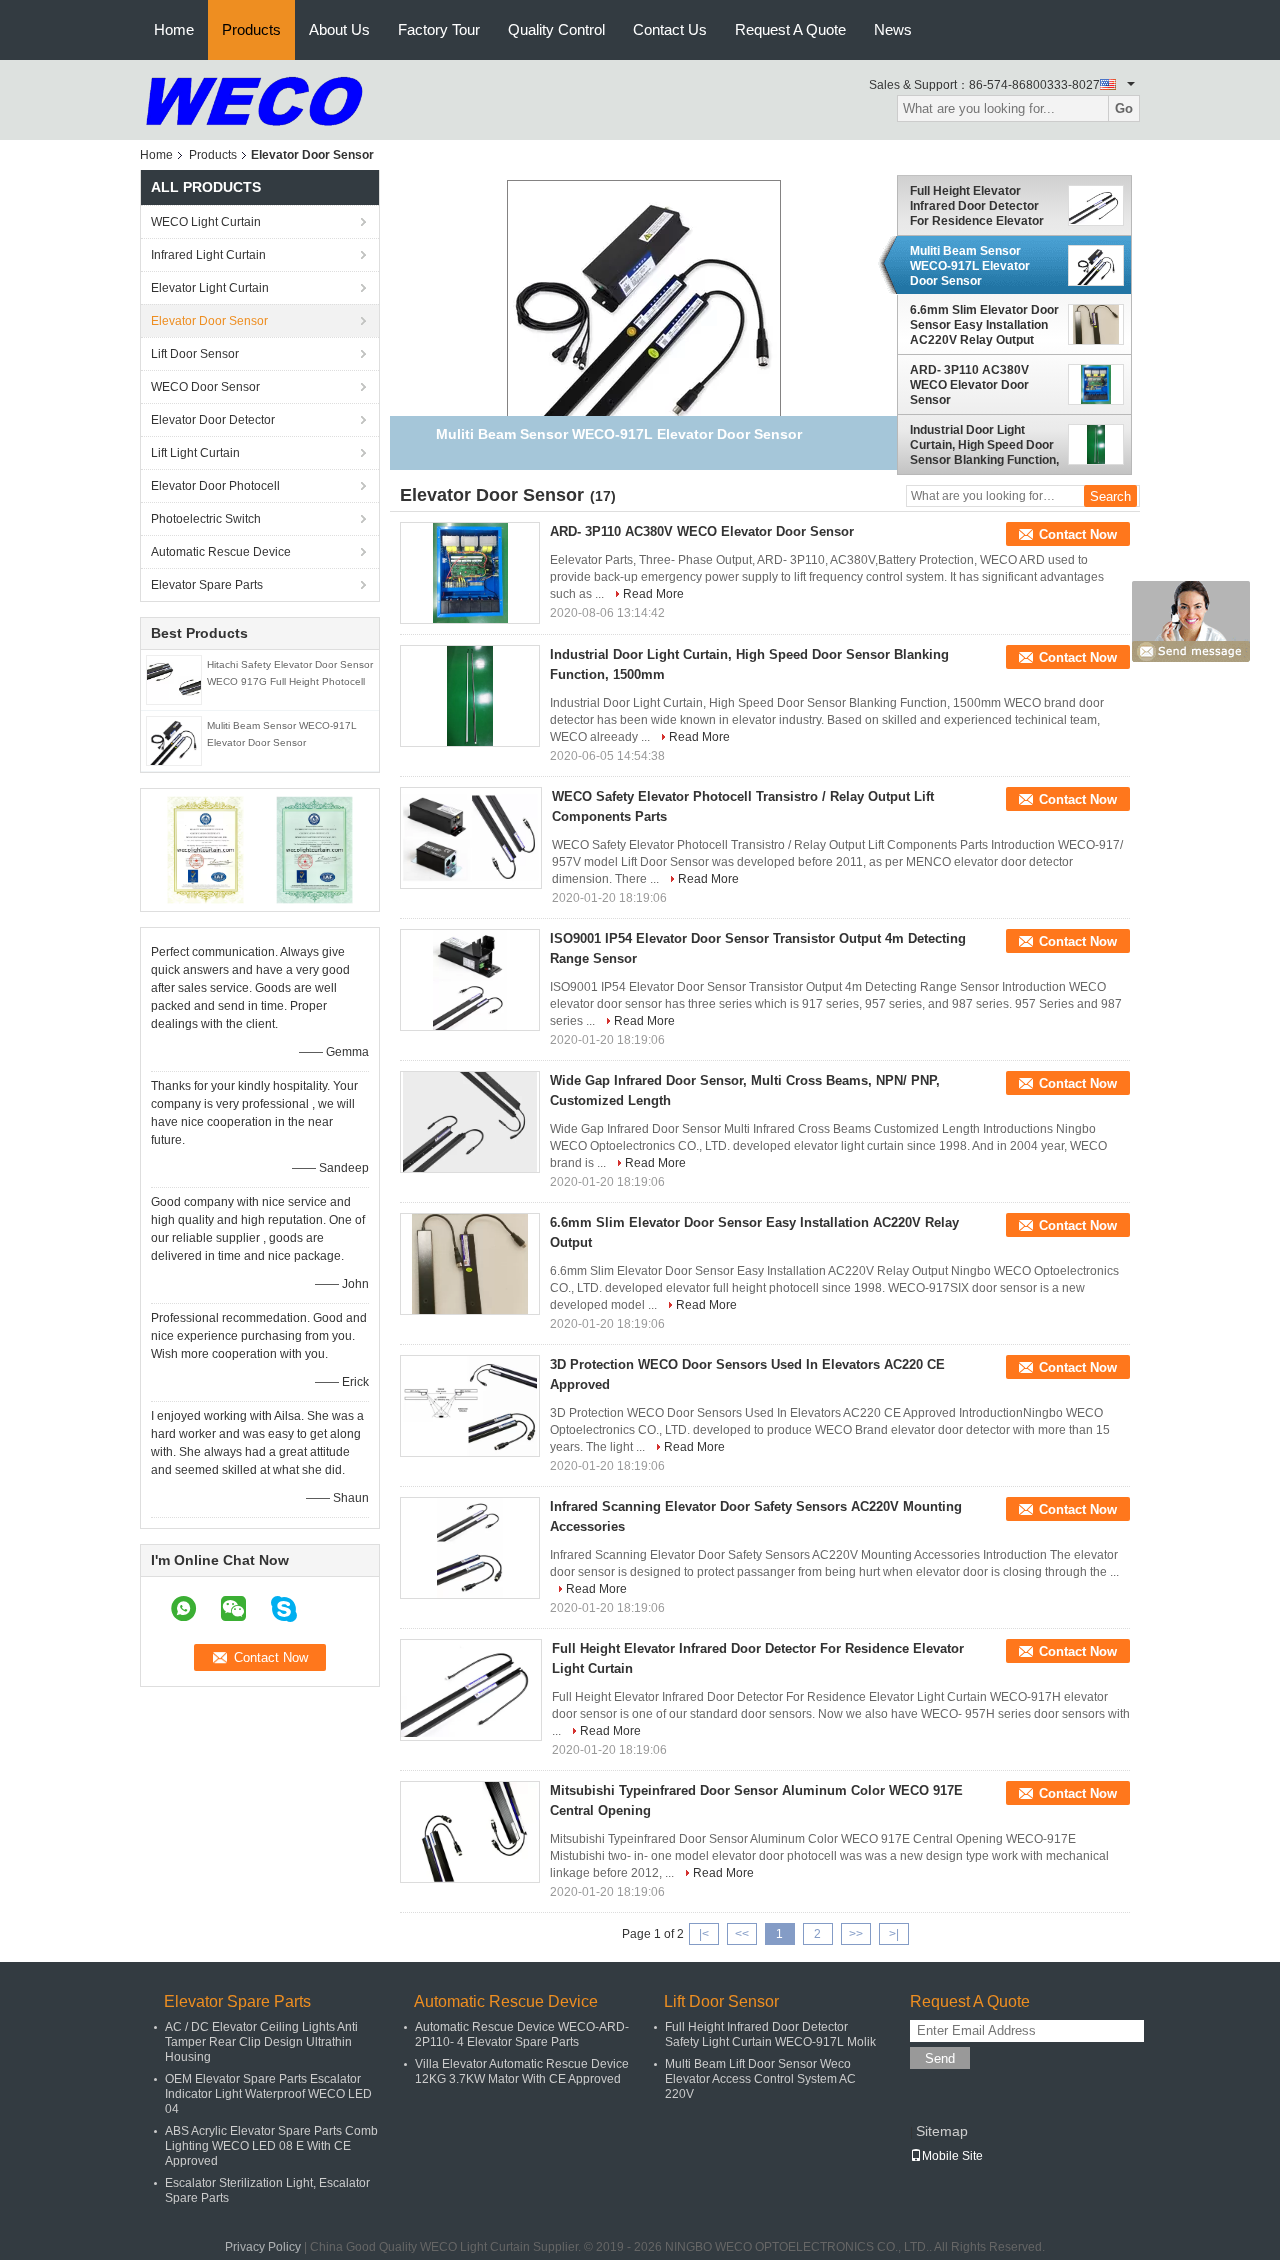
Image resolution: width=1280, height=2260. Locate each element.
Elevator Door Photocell (215, 486)
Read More (653, 594)
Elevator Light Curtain (210, 288)
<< (742, 1934)
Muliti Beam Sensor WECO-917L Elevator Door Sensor (970, 266)
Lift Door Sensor (195, 354)
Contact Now (1078, 534)
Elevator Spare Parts (207, 585)
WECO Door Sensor (205, 387)
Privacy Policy (263, 2247)
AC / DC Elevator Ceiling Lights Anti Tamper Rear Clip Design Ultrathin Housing (261, 2042)
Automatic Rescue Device (221, 552)
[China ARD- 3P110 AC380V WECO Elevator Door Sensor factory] (470, 573)
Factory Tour (439, 29)
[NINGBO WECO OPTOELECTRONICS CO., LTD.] (254, 99)
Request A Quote (790, 29)
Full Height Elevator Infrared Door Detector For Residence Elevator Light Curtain (977, 206)
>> (856, 1934)
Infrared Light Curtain (208, 255)
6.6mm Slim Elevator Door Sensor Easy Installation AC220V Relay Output (984, 325)
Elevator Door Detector (213, 420)
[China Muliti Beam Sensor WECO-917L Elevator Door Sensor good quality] (644, 316)
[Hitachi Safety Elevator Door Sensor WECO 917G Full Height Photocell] (174, 679)
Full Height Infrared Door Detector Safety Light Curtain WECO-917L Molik (770, 2034)
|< (704, 1934)
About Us (339, 29)
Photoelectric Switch (206, 519)
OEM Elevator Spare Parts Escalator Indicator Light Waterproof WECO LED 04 (268, 2094)
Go (1124, 108)
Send (940, 2058)
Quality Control (556, 29)
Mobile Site (952, 2156)
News (893, 29)
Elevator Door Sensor (209, 321)
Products (251, 29)
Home (174, 29)
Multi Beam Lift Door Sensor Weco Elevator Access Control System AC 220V (760, 2079)
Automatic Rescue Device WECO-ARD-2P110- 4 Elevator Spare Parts (522, 2034)
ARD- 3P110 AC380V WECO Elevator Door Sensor (969, 385)
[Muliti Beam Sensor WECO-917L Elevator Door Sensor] (174, 740)
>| (894, 1934)
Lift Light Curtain (195, 453)
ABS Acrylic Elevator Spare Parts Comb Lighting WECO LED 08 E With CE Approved (271, 2146)
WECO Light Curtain (206, 222)
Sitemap (942, 2131)
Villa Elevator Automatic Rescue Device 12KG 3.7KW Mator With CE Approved (522, 2071)
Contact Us (670, 29)
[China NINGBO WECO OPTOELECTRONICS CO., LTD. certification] (205, 849)
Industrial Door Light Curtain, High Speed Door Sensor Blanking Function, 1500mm (984, 445)
